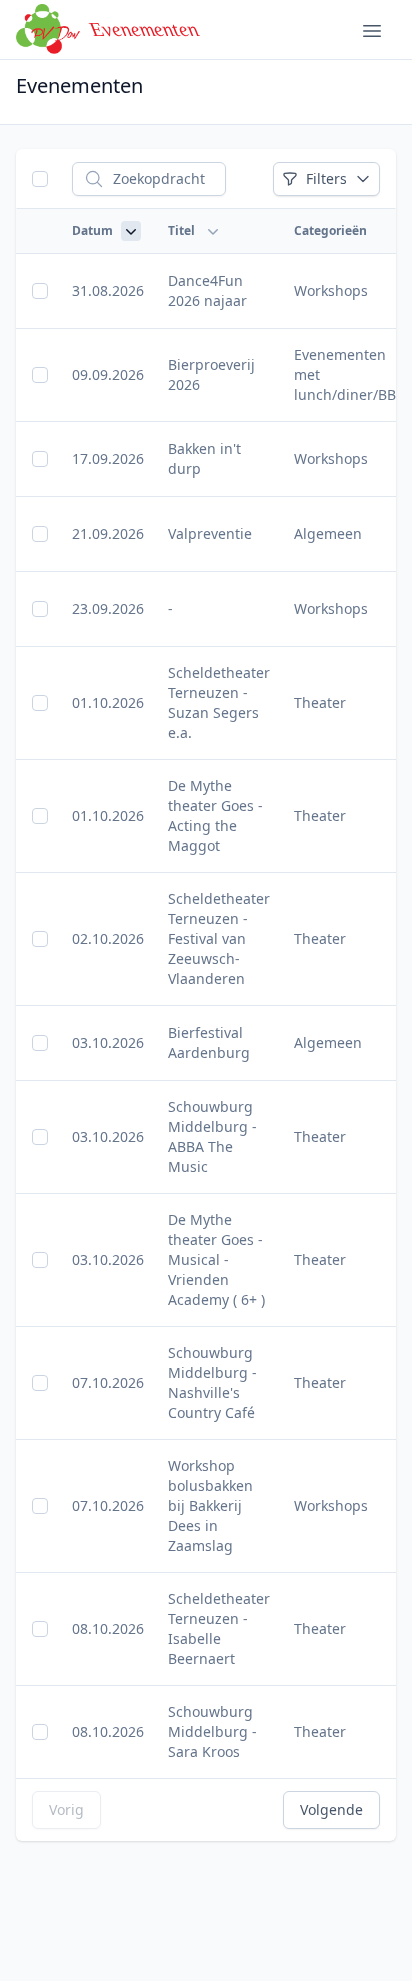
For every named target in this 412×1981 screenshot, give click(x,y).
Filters (326, 178)
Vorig (66, 1809)
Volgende (331, 1809)
